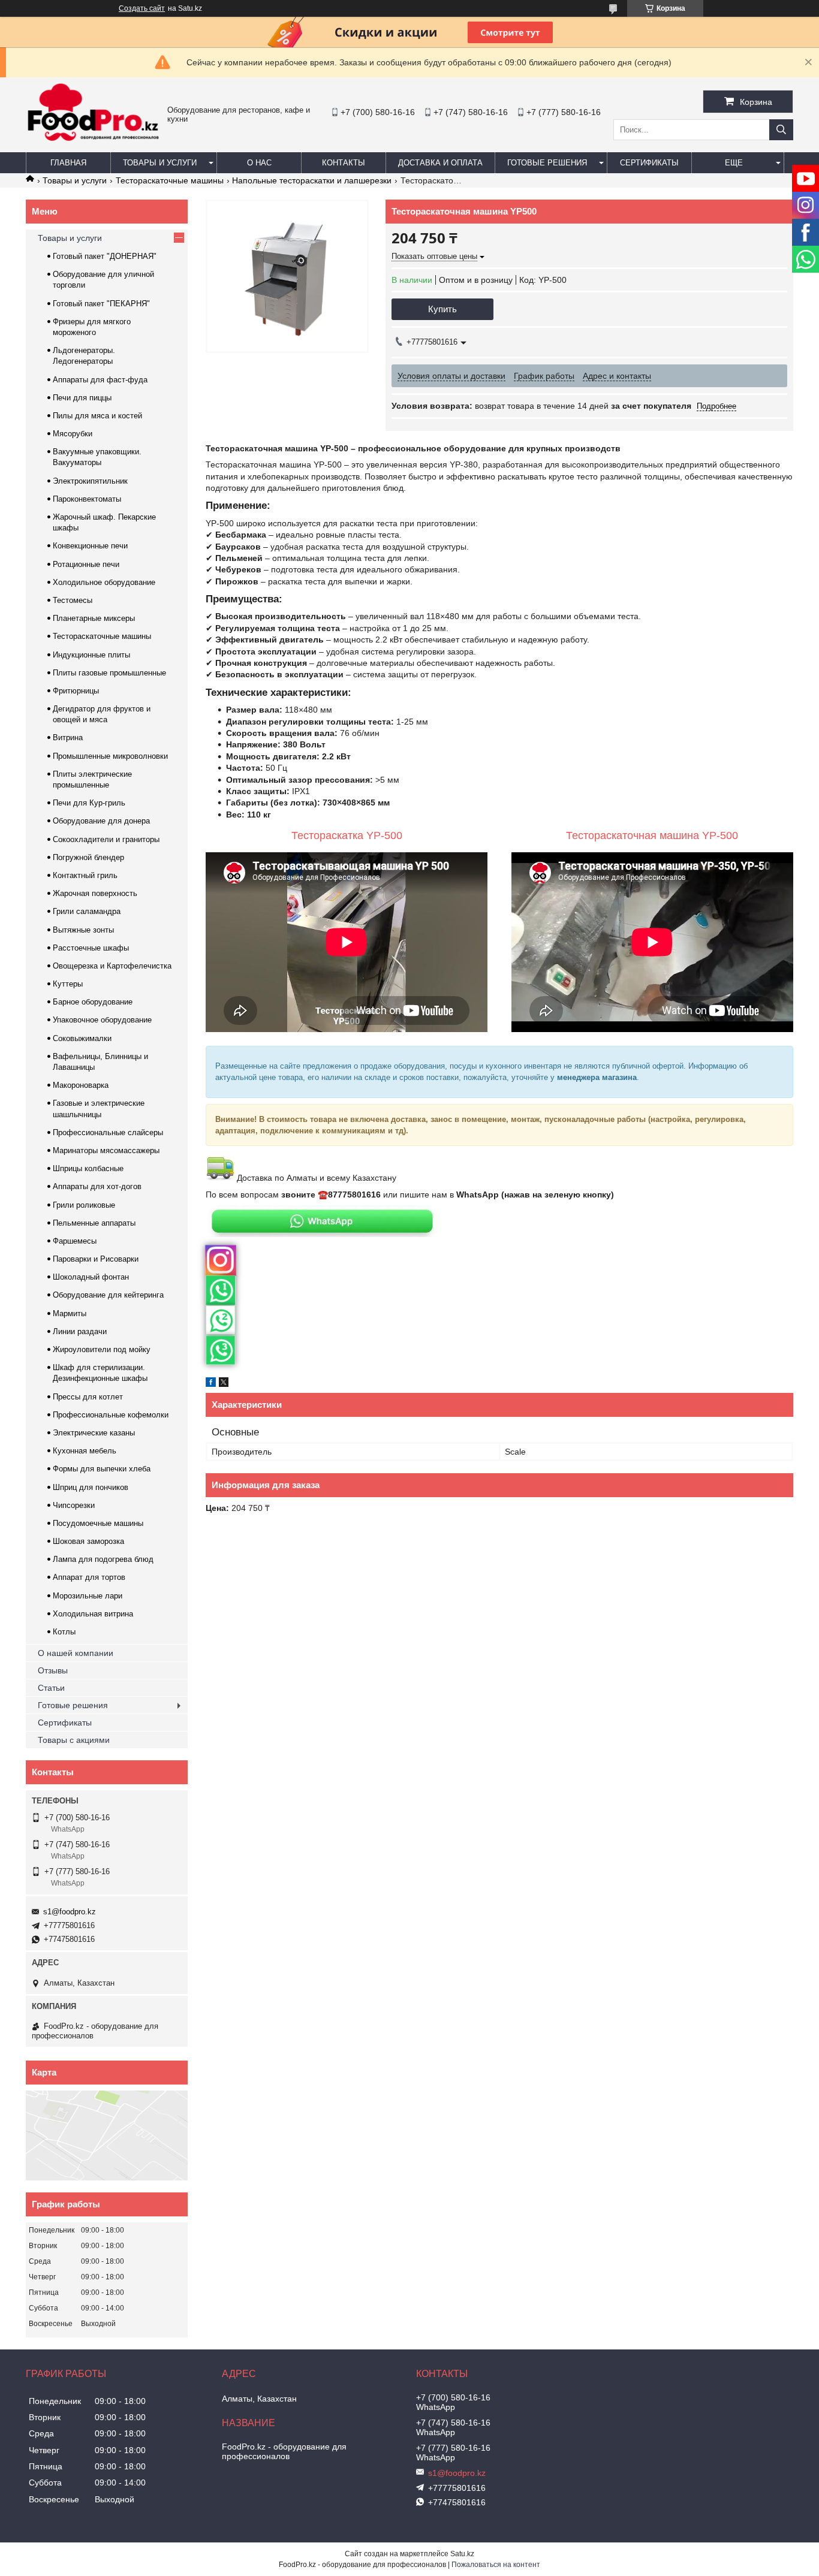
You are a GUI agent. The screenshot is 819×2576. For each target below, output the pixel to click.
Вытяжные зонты (83, 930)
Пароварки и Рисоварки (96, 1259)
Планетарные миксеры (94, 618)
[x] (224, 1384)
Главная (68, 163)
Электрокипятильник (90, 481)
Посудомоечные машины (98, 1523)
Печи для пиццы (82, 398)
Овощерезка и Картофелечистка (112, 966)
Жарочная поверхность (95, 893)
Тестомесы (73, 600)
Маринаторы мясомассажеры (106, 1150)
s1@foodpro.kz (70, 1912)
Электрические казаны (94, 1433)
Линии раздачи (80, 1331)
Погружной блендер (88, 857)
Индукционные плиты (91, 655)
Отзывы (53, 1670)
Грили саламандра (87, 911)
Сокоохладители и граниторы (106, 839)
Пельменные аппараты (94, 1223)
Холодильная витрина (93, 1614)
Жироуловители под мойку (102, 1349)
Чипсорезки (74, 1505)
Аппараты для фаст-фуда (100, 380)
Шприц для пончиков (91, 1487)
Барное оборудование (93, 1002)
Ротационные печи (86, 564)
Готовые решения (547, 163)
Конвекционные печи (90, 546)
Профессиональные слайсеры (108, 1132)
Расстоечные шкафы (91, 948)
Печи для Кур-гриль (89, 803)
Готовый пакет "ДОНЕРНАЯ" (105, 256)
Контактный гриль (85, 875)
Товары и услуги (160, 163)
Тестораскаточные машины (170, 180)
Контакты (344, 163)
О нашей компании (76, 1653)
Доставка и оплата (440, 163)
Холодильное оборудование (104, 582)
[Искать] (781, 130)
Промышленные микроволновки (110, 756)
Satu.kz (462, 2554)
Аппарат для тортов (89, 1577)
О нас (259, 163)
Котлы (64, 1632)
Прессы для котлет (88, 1397)
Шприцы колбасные (88, 1168)
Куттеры (68, 984)
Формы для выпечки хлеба (102, 1469)
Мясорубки (73, 434)
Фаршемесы (75, 1241)
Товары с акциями (74, 1740)
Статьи (51, 1688)
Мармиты (70, 1313)
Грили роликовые (84, 1205)
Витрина (68, 737)
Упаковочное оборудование (102, 1020)
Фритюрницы (76, 691)
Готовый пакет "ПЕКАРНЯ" (101, 304)
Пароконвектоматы (87, 499)
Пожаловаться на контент (496, 2565)
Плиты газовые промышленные (109, 673)
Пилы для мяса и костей (97, 416)
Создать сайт (142, 8)
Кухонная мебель (85, 1451)
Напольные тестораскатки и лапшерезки (312, 180)
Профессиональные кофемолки (111, 1415)
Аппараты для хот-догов (97, 1186)
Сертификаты (649, 163)
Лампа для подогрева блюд (103, 1559)
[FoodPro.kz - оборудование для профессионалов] (94, 143)
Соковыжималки (82, 1038)
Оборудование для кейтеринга (108, 1295)
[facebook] (211, 1384)
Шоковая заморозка (88, 1541)
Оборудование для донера (101, 821)
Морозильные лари (88, 1596)
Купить (442, 309)
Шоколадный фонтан (91, 1277)
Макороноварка (81, 1085)
